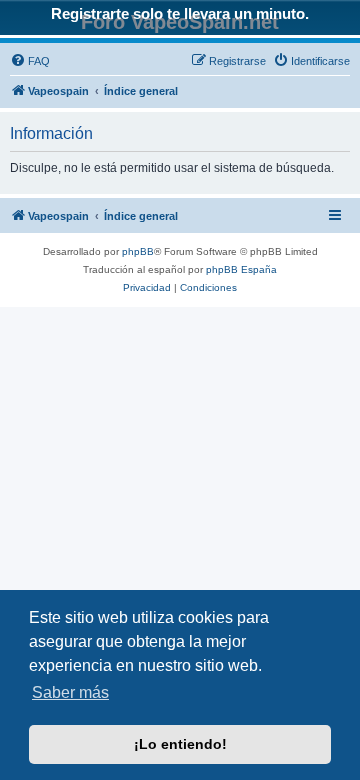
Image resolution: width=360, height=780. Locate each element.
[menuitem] (30, 61)
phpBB (138, 251)
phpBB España (241, 269)
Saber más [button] (70, 692)
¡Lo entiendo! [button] (180, 744)
